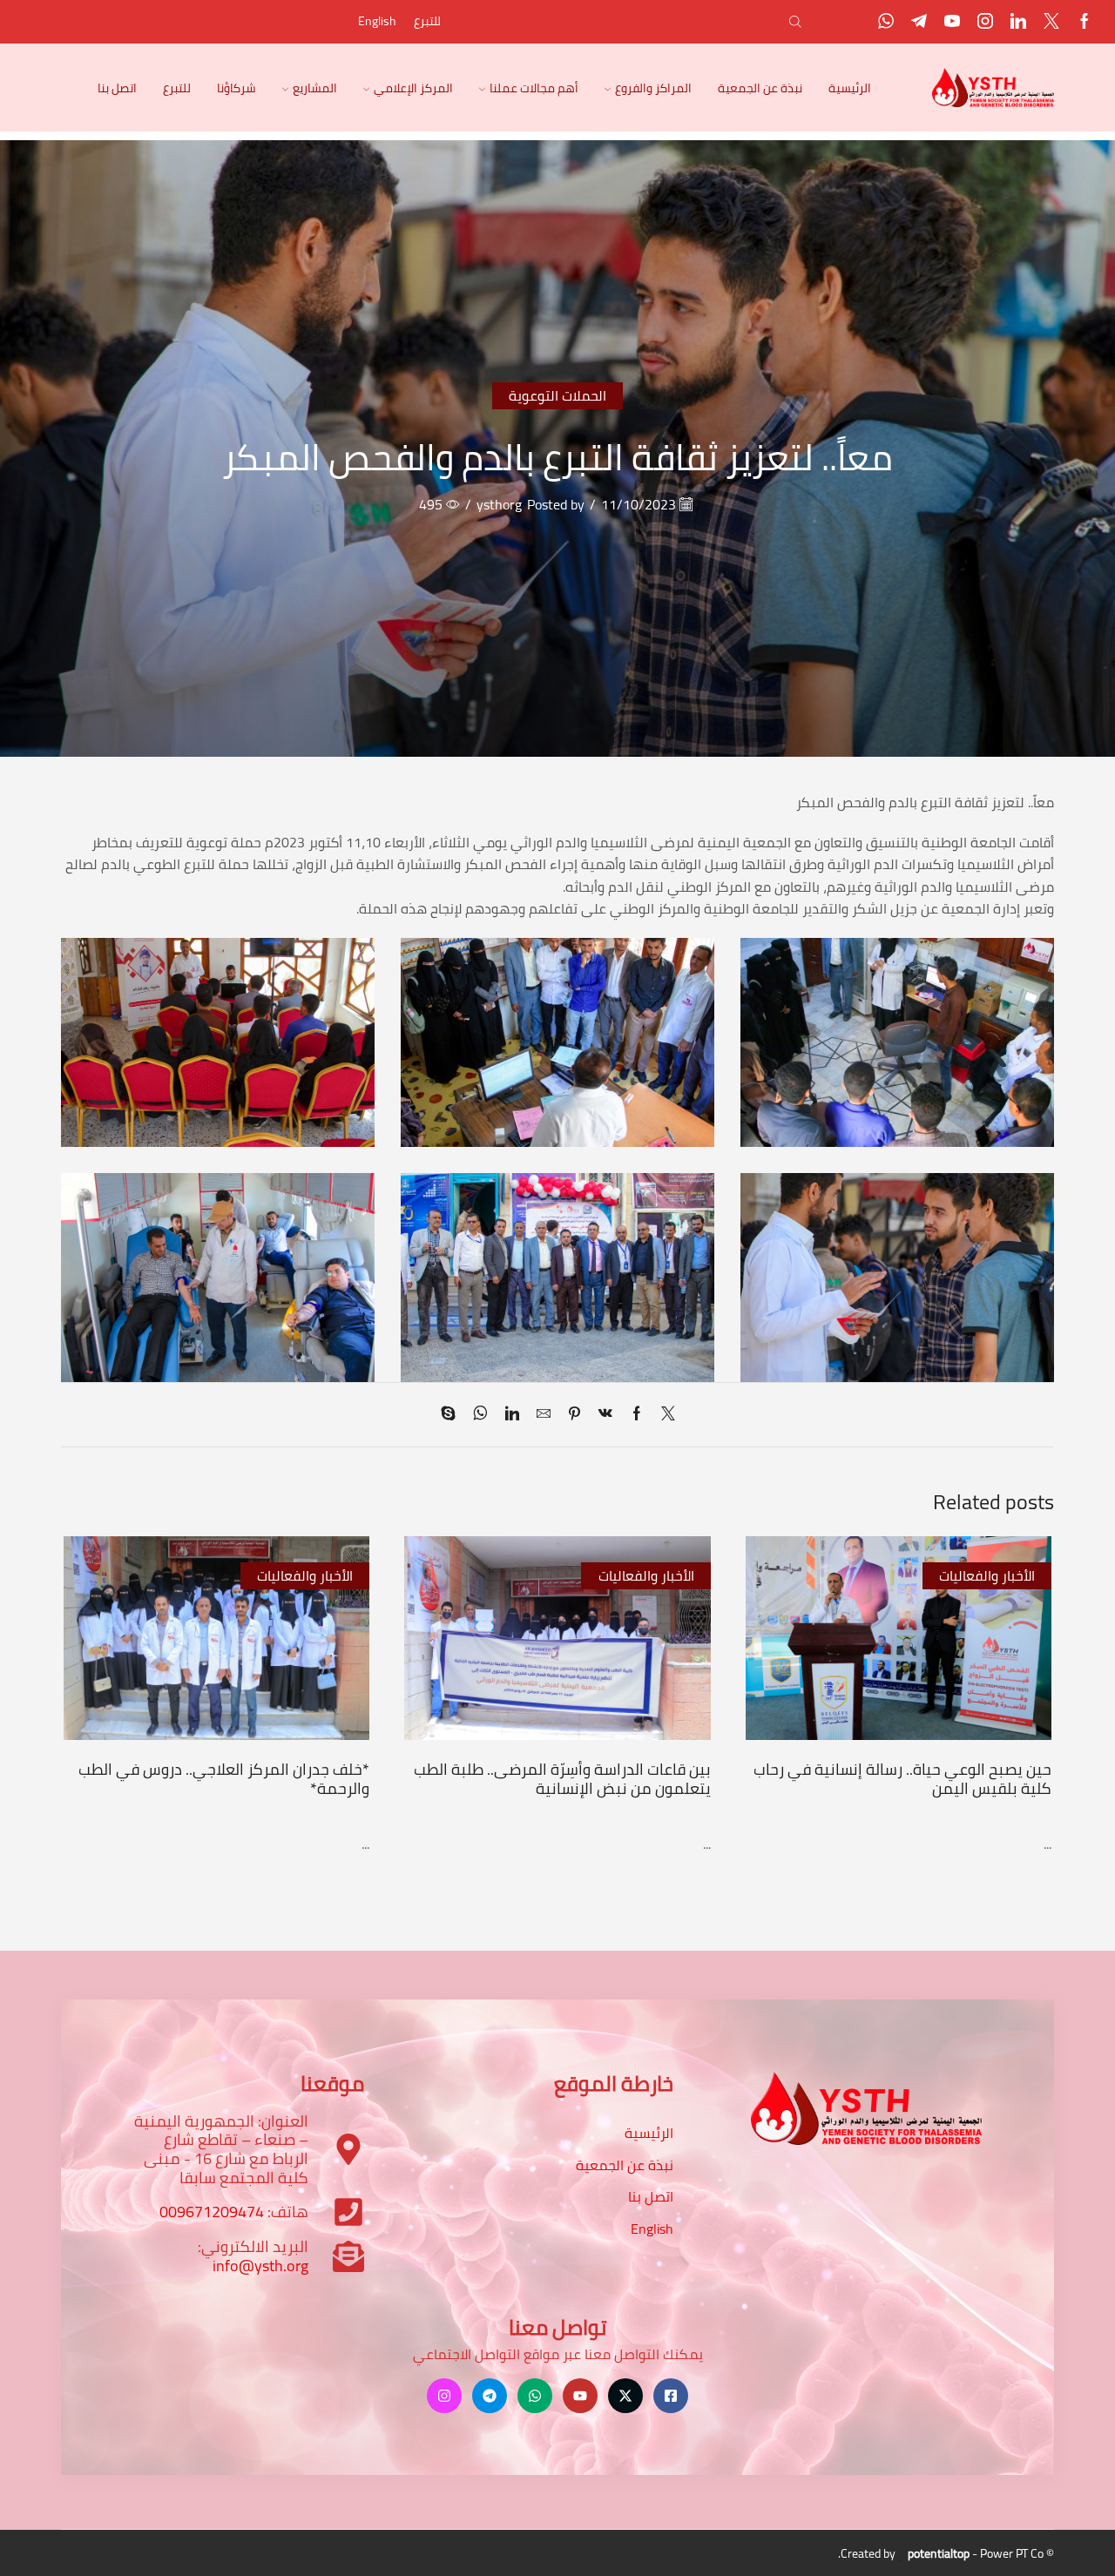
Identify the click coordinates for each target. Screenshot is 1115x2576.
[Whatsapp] (886, 22)
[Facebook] (1085, 22)
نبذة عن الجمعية (760, 88)
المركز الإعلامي (413, 88)
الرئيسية (850, 88)
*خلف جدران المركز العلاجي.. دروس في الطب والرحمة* (224, 1778)
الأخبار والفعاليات (987, 1575)
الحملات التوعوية (557, 395)
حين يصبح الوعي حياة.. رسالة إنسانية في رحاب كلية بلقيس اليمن (902, 1778)
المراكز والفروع (653, 88)
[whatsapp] (480, 1414)
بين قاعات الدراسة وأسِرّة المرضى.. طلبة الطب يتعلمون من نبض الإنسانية (562, 1778)
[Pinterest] (574, 1414)
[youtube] (952, 22)
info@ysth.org (260, 2266)
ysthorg (499, 505)
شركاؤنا (237, 88)
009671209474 (212, 2212)
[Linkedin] (1018, 22)
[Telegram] (919, 22)
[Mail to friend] (544, 1414)
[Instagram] (985, 22)
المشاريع (315, 88)
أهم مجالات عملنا (534, 88)
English (377, 21)
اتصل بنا (117, 88)
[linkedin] (512, 1414)
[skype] (453, 1414)
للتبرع (427, 21)
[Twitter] (1051, 22)
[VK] (605, 1414)
